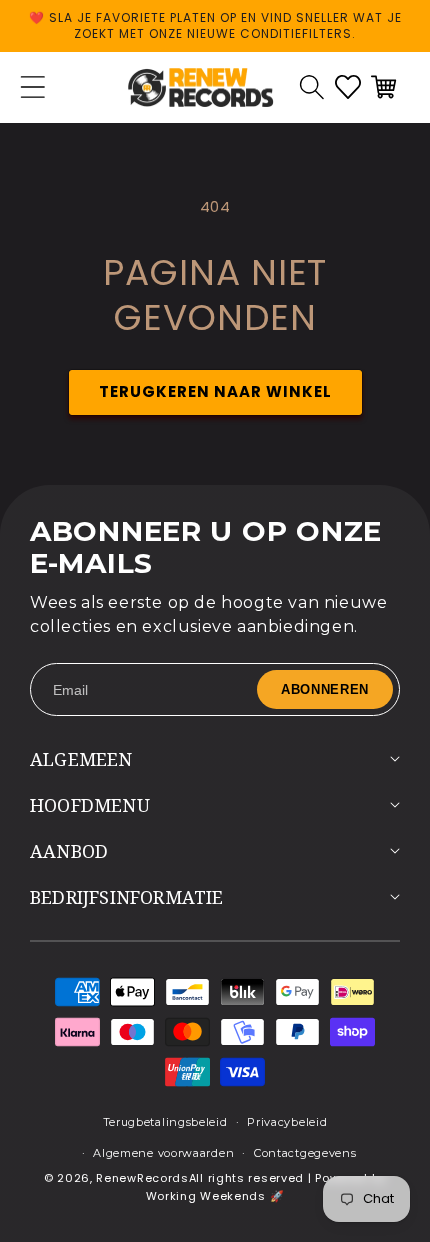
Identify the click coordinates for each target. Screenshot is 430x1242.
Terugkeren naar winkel (215, 391)
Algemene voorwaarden (163, 1153)
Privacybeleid (287, 1122)
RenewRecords (142, 1178)
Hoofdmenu (90, 805)
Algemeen (81, 759)
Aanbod (69, 851)
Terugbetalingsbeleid (165, 1122)
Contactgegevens (305, 1153)
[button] (312, 87)
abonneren (325, 689)
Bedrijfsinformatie (127, 897)
